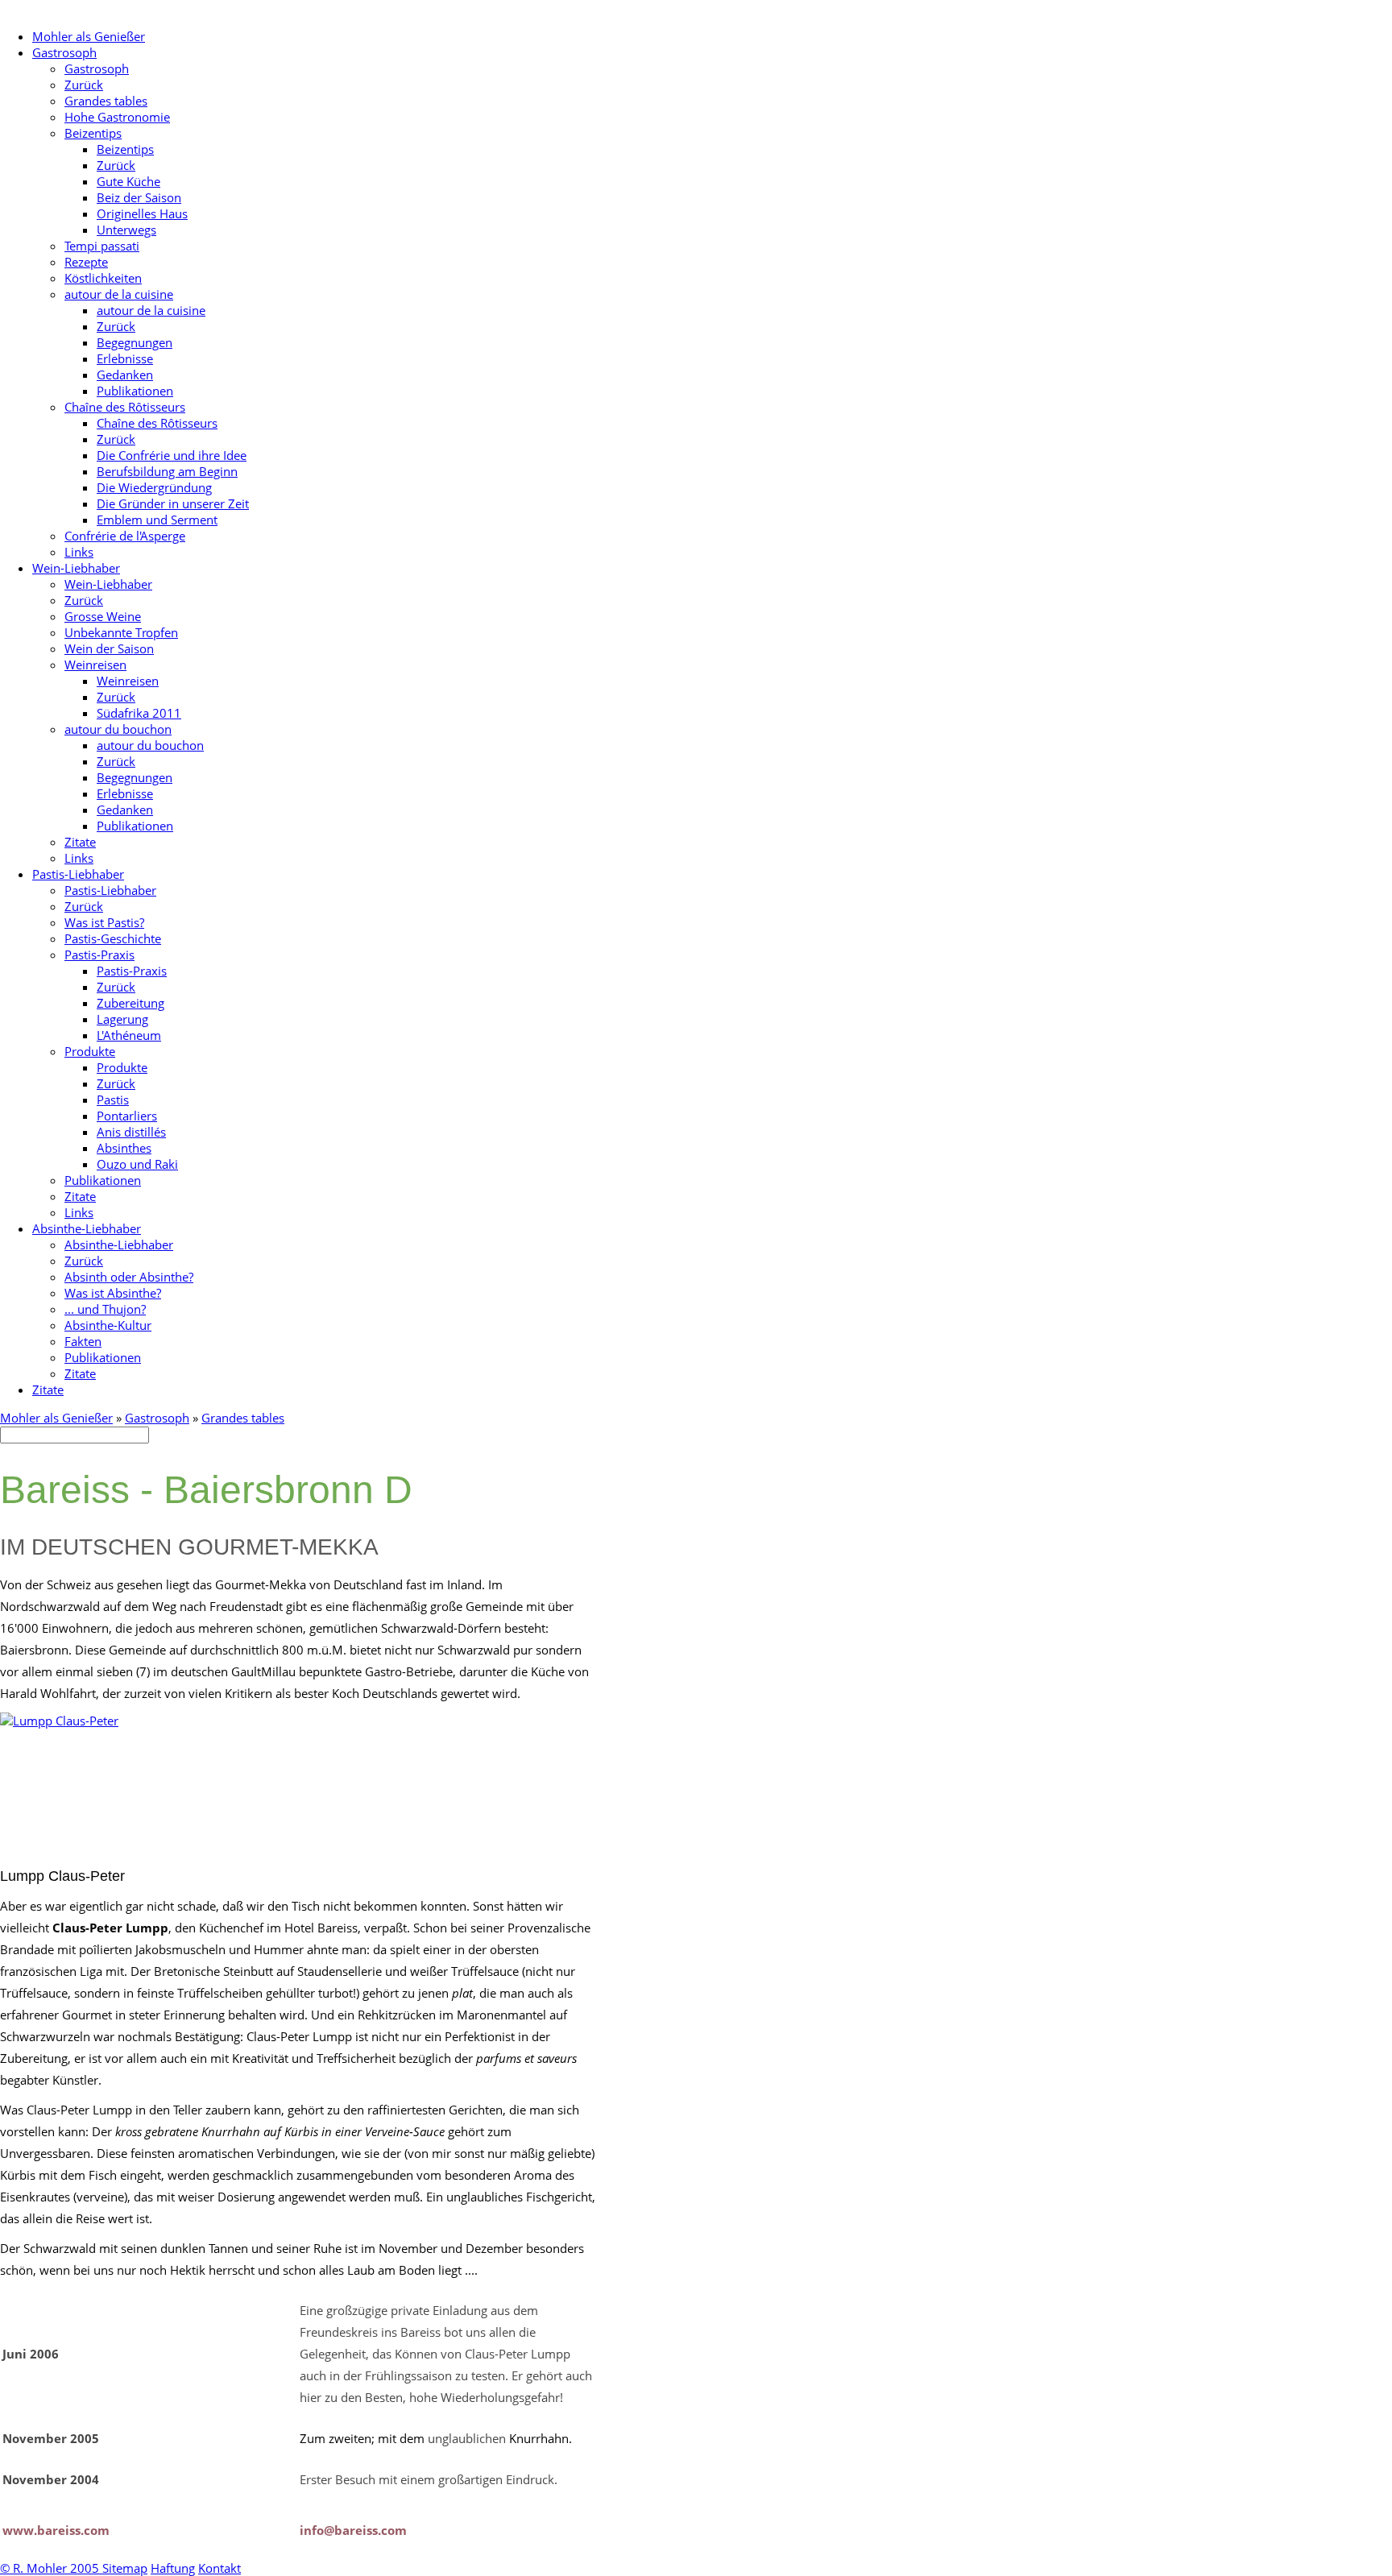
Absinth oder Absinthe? (129, 1277)
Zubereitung (130, 1003)
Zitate (80, 842)
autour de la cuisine (119, 294)
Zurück (84, 85)
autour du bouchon (118, 729)
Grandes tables (106, 101)
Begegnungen (135, 342)
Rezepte (86, 262)
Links (79, 552)
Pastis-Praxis (99, 955)
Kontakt (220, 2568)
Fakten (83, 1341)
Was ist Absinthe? (113, 1293)
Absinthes (124, 1148)
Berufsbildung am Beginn (167, 471)
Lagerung (122, 1019)
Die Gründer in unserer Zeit (173, 503)
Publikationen (135, 391)
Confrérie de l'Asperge (125, 536)
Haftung (173, 2568)
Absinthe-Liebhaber (87, 1228)
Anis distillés (131, 1132)
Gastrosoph (64, 52)
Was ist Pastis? (104, 922)
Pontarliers (127, 1116)
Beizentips (93, 133)
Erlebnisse (125, 358)
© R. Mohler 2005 (51, 2568)
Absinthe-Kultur (108, 1325)
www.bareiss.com (56, 2530)
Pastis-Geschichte (113, 938)
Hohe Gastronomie (117, 117)
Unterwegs (126, 230)
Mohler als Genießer (89, 36)
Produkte (90, 1051)
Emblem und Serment (157, 520)
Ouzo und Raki (137, 1164)
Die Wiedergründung (154, 487)
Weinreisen (95, 665)
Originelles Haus (142, 213)
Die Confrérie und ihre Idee (172, 455)
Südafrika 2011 (139, 713)
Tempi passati (102, 246)
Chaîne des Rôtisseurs (125, 407)
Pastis (113, 1100)
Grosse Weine (103, 616)
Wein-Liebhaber (76, 568)
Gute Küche (128, 181)
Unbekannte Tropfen (121, 632)
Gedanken (125, 375)
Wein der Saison (109, 648)
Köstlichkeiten (103, 278)
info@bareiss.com (353, 2530)
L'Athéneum (129, 1035)
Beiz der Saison (139, 197)
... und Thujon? (105, 1309)
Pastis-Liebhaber (78, 874)
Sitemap (125, 2568)
